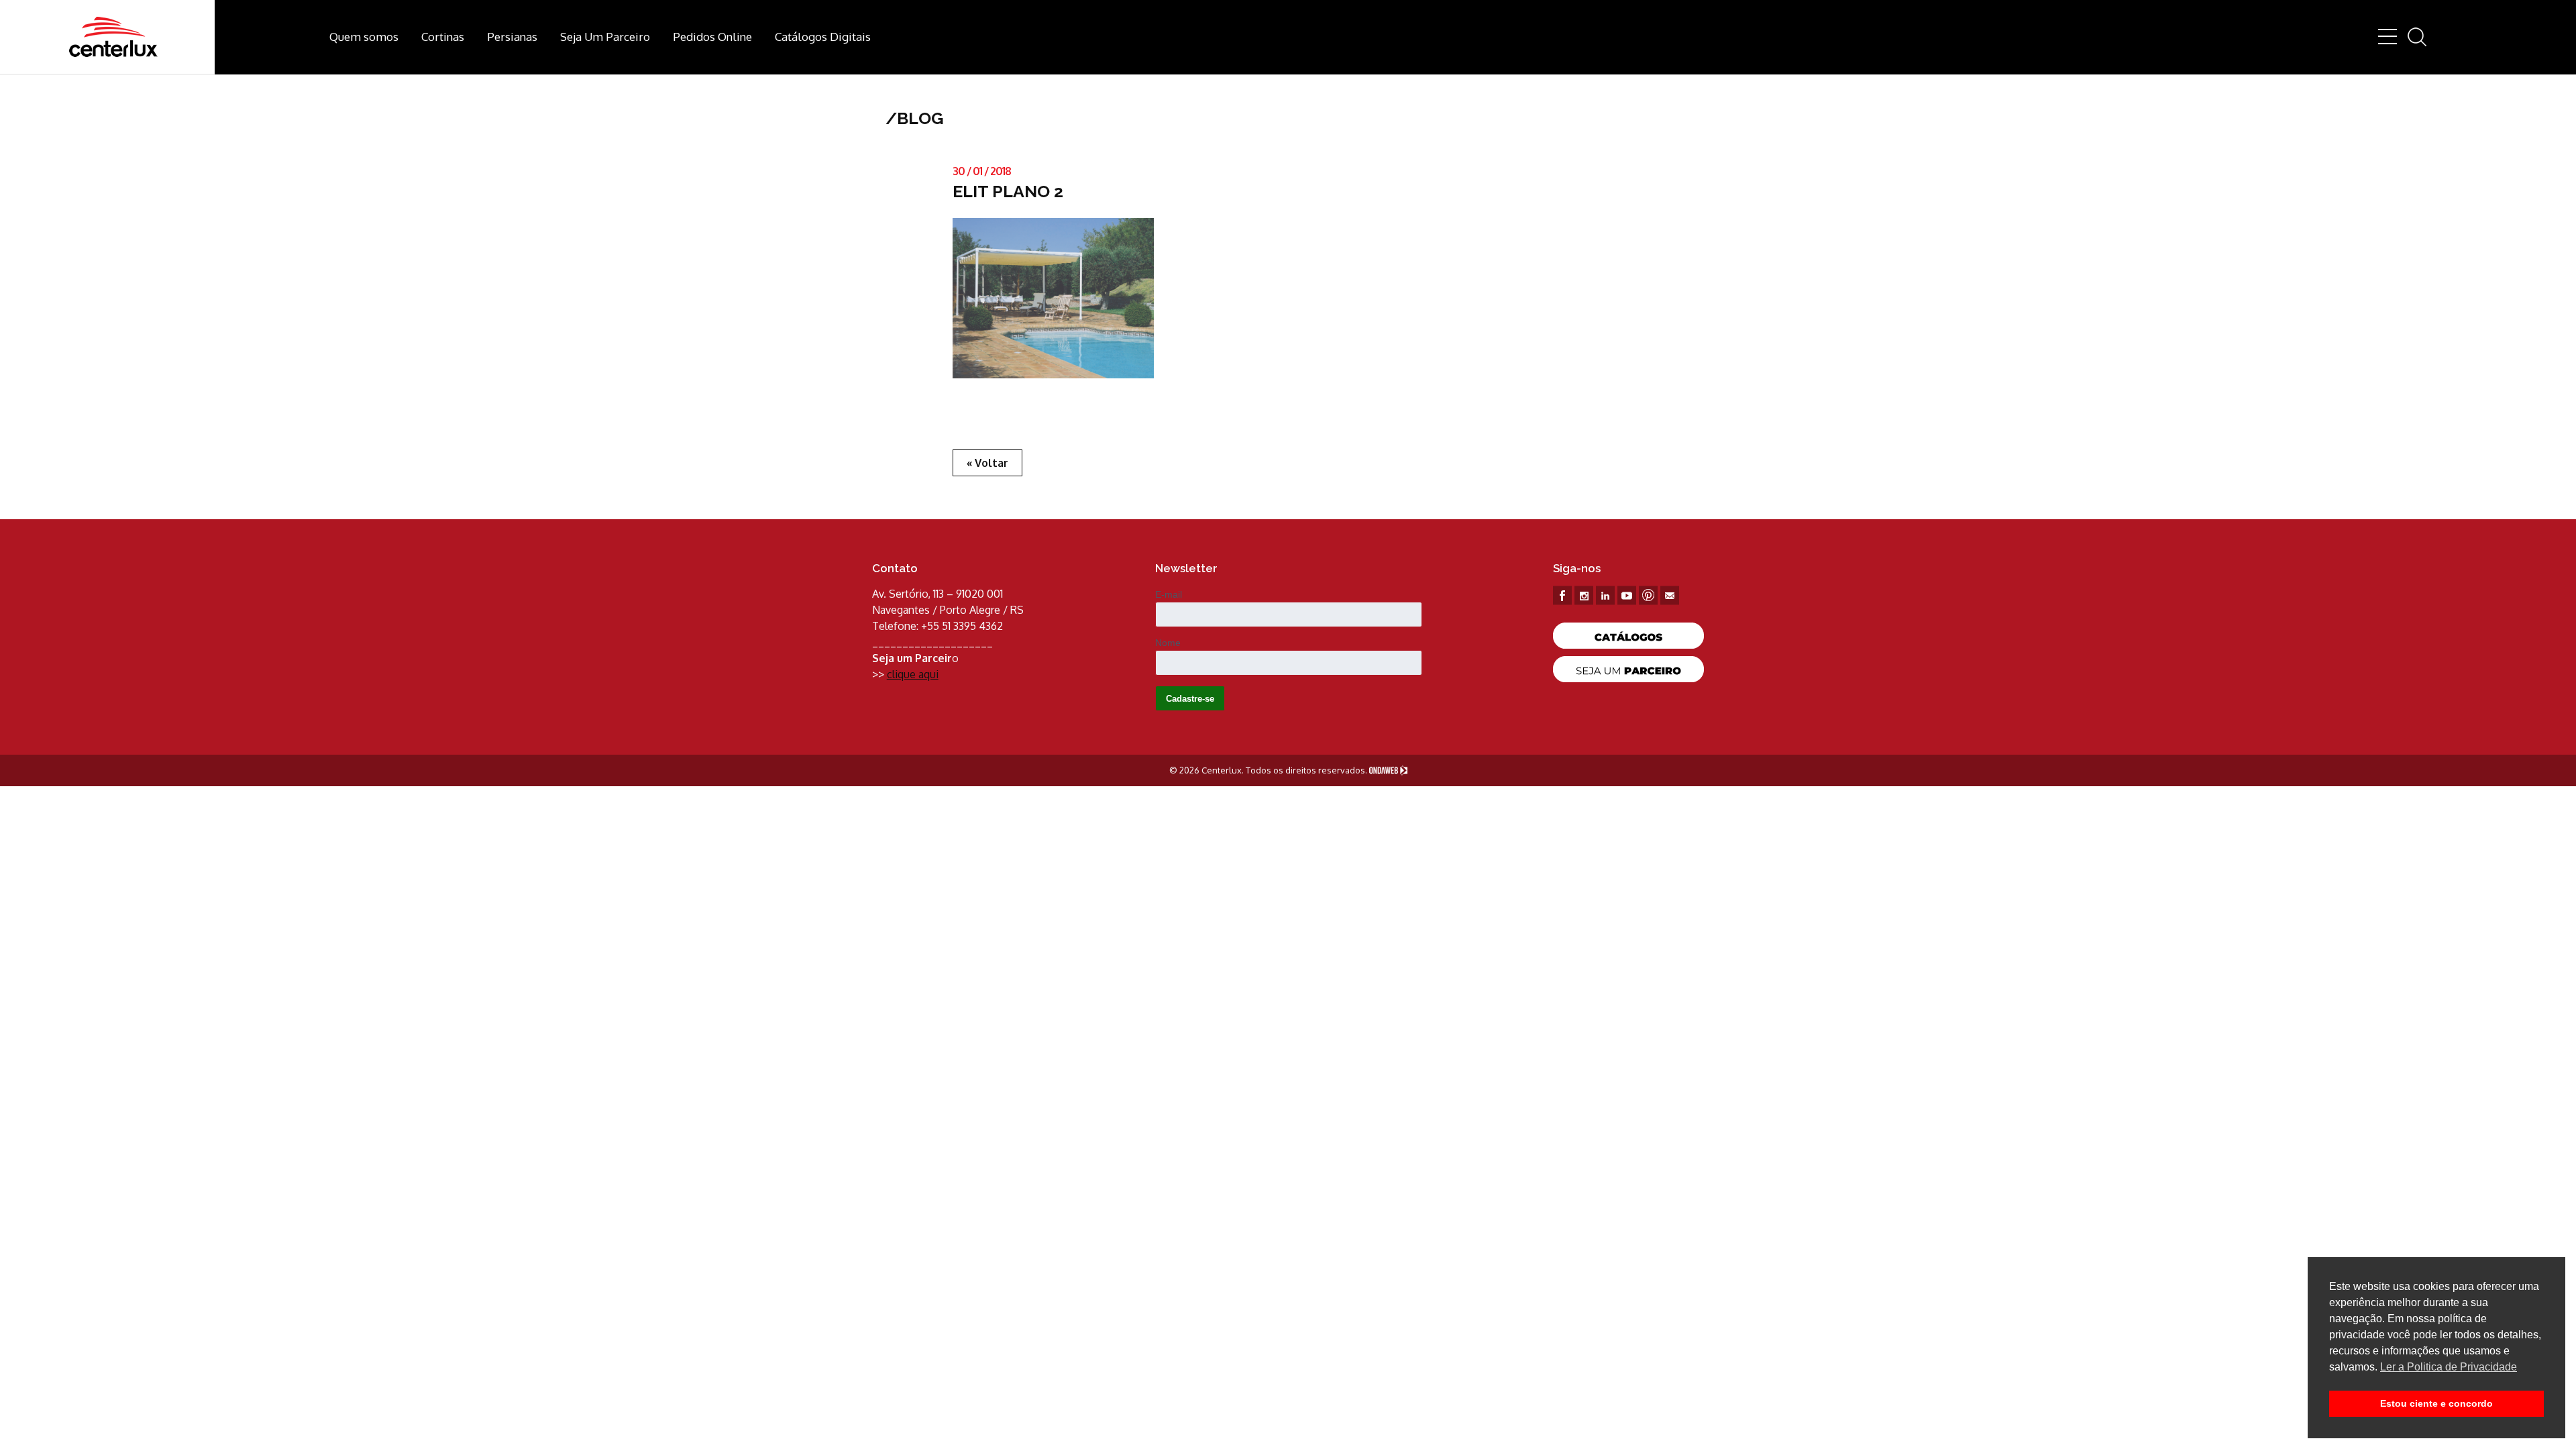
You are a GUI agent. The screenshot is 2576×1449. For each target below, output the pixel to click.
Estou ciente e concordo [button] (2436, 1403)
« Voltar (987, 463)
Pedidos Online (712, 37)
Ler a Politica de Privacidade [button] (2449, 1367)
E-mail (1169, 594)
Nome (1168, 643)
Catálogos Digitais (823, 37)
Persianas (512, 37)
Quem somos (364, 37)
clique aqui (913, 674)
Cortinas (443, 37)
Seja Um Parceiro (605, 37)
